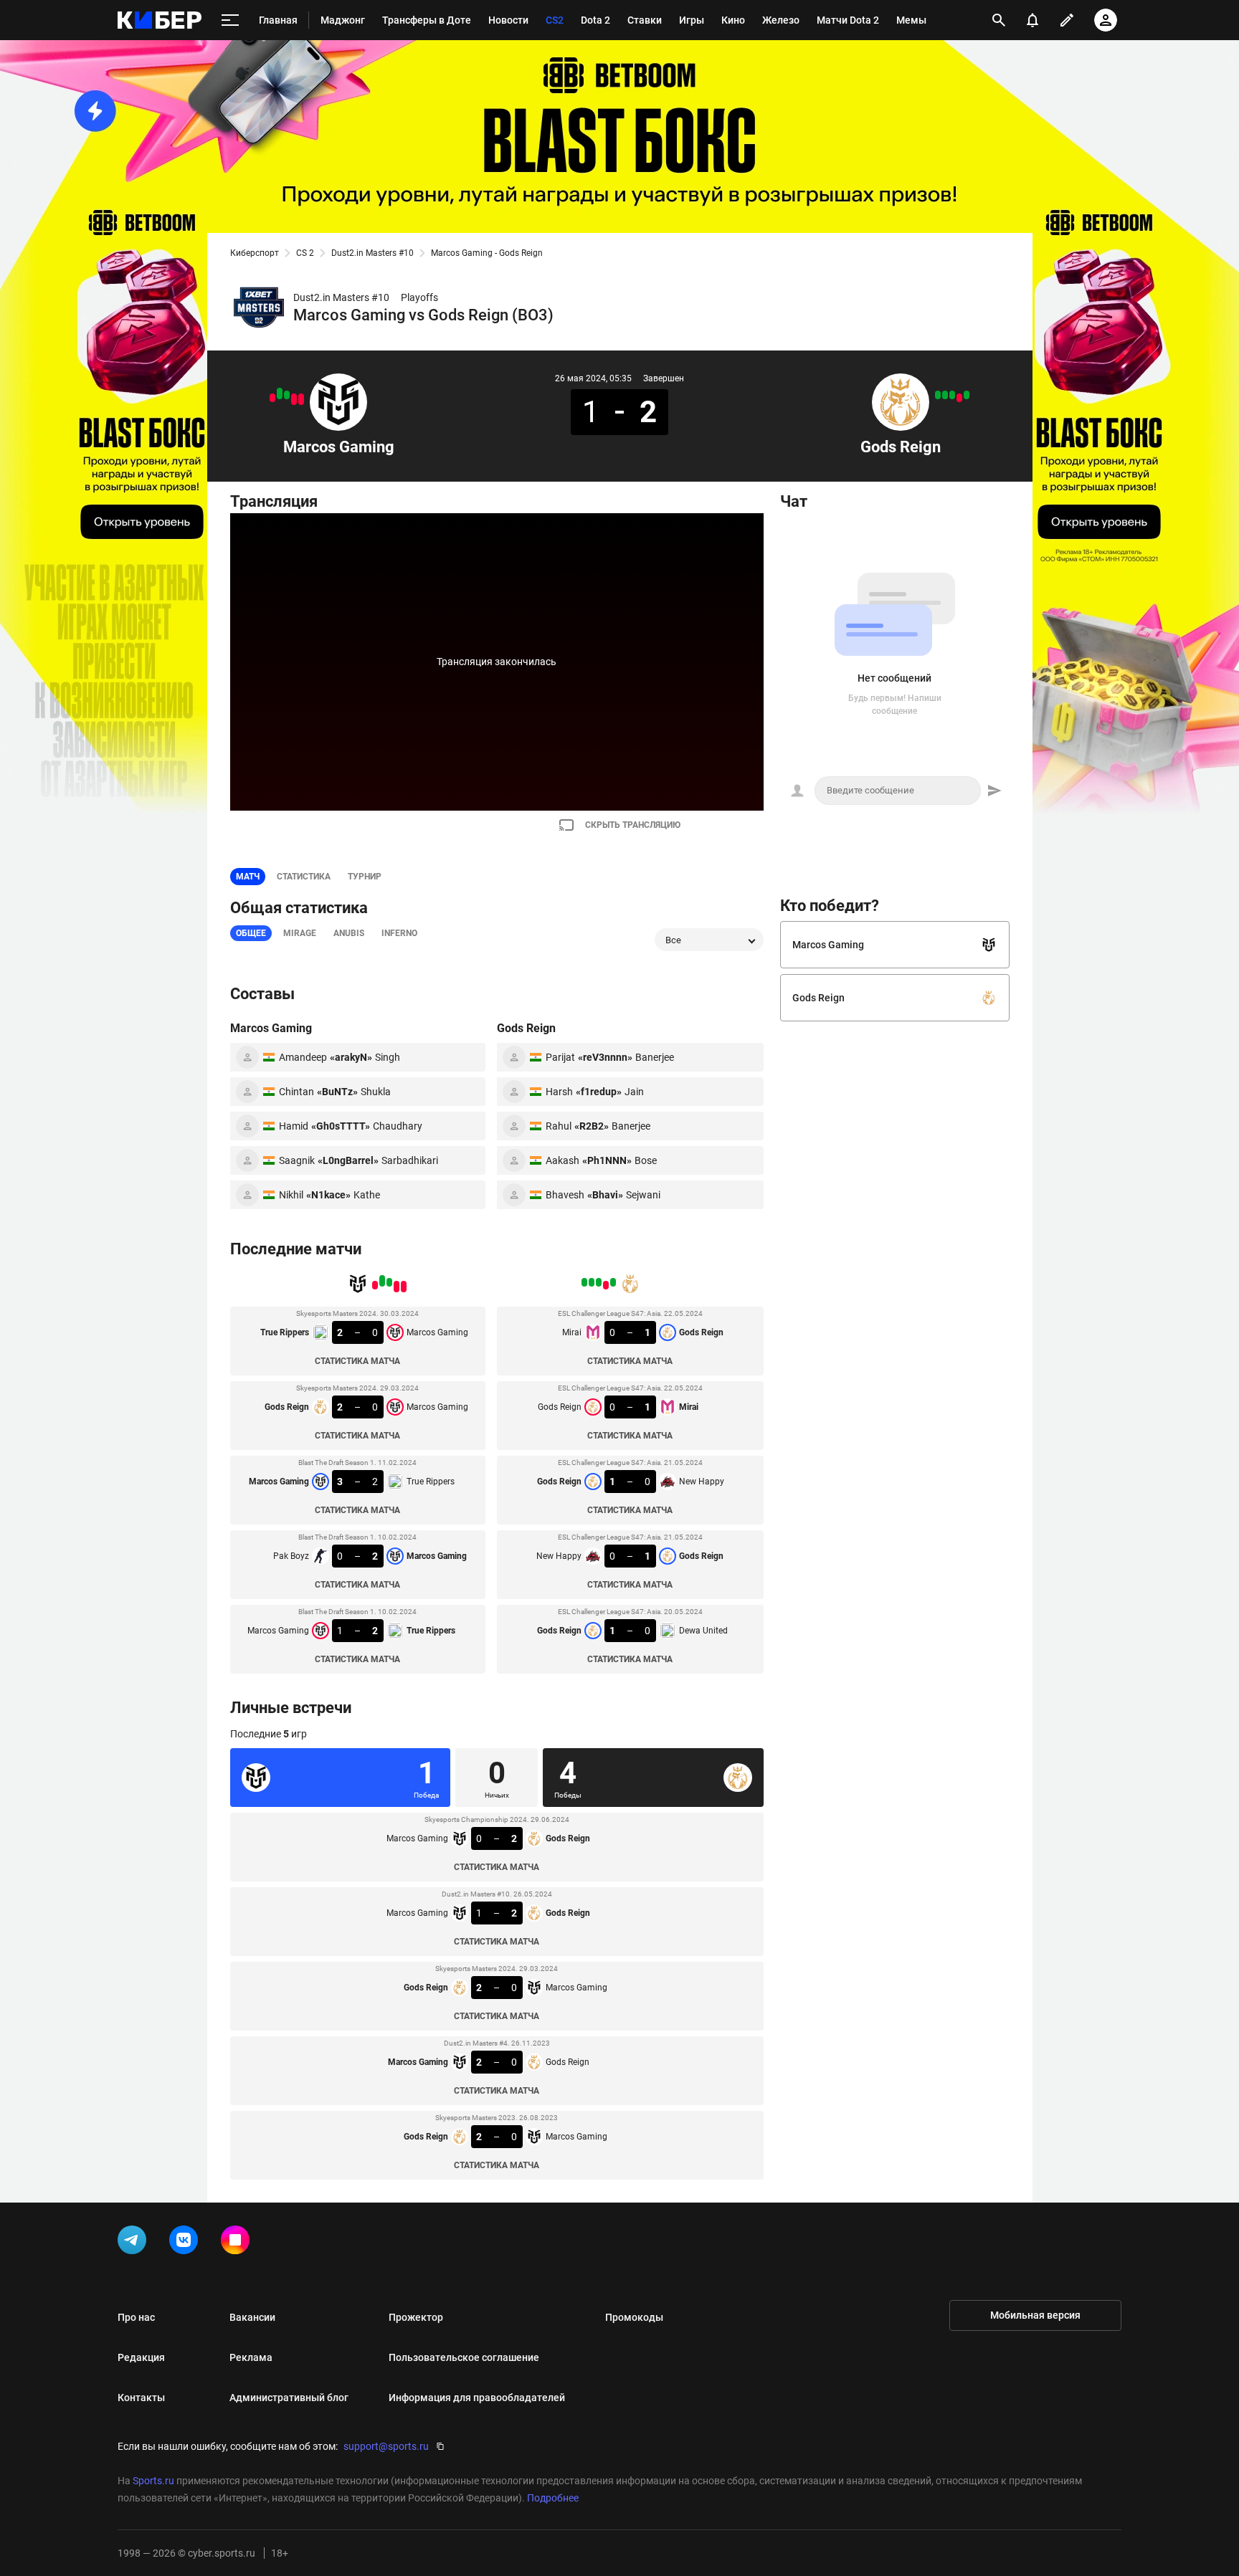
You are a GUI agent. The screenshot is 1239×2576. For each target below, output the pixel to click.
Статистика (304, 877)
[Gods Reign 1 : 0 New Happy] (952, 395)
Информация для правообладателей (477, 2398)
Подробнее (553, 2498)
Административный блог (289, 2398)
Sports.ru (153, 2481)
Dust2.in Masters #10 (372, 253)
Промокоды (634, 2317)
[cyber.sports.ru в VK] (186, 2243)
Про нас (136, 2317)
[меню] (230, 20)
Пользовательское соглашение (464, 2357)
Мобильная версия (1035, 2315)
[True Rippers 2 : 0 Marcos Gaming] (301, 399)
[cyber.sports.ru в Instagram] (238, 2243)
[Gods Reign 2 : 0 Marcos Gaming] (294, 399)
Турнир (365, 877)
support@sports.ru (386, 2446)
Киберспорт (255, 253)
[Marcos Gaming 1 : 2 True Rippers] (272, 398)
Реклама (251, 2357)
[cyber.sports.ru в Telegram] (135, 2243)
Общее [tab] (251, 933)
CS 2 (305, 253)
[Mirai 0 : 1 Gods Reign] (967, 395)
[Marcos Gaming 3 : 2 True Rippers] (287, 395)
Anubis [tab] (349, 933)
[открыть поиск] (999, 20)
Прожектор (416, 2317)
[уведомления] (1032, 20)
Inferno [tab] (399, 933)
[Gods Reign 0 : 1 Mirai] (959, 398)
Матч (248, 877)
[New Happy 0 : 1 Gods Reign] (945, 395)
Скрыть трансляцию (633, 825)
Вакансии (252, 2317)
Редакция (141, 2357)
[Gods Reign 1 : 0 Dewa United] (938, 395)
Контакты (141, 2398)
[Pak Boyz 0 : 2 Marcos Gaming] (280, 393)
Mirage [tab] (300, 933)
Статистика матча (357, 1361)
